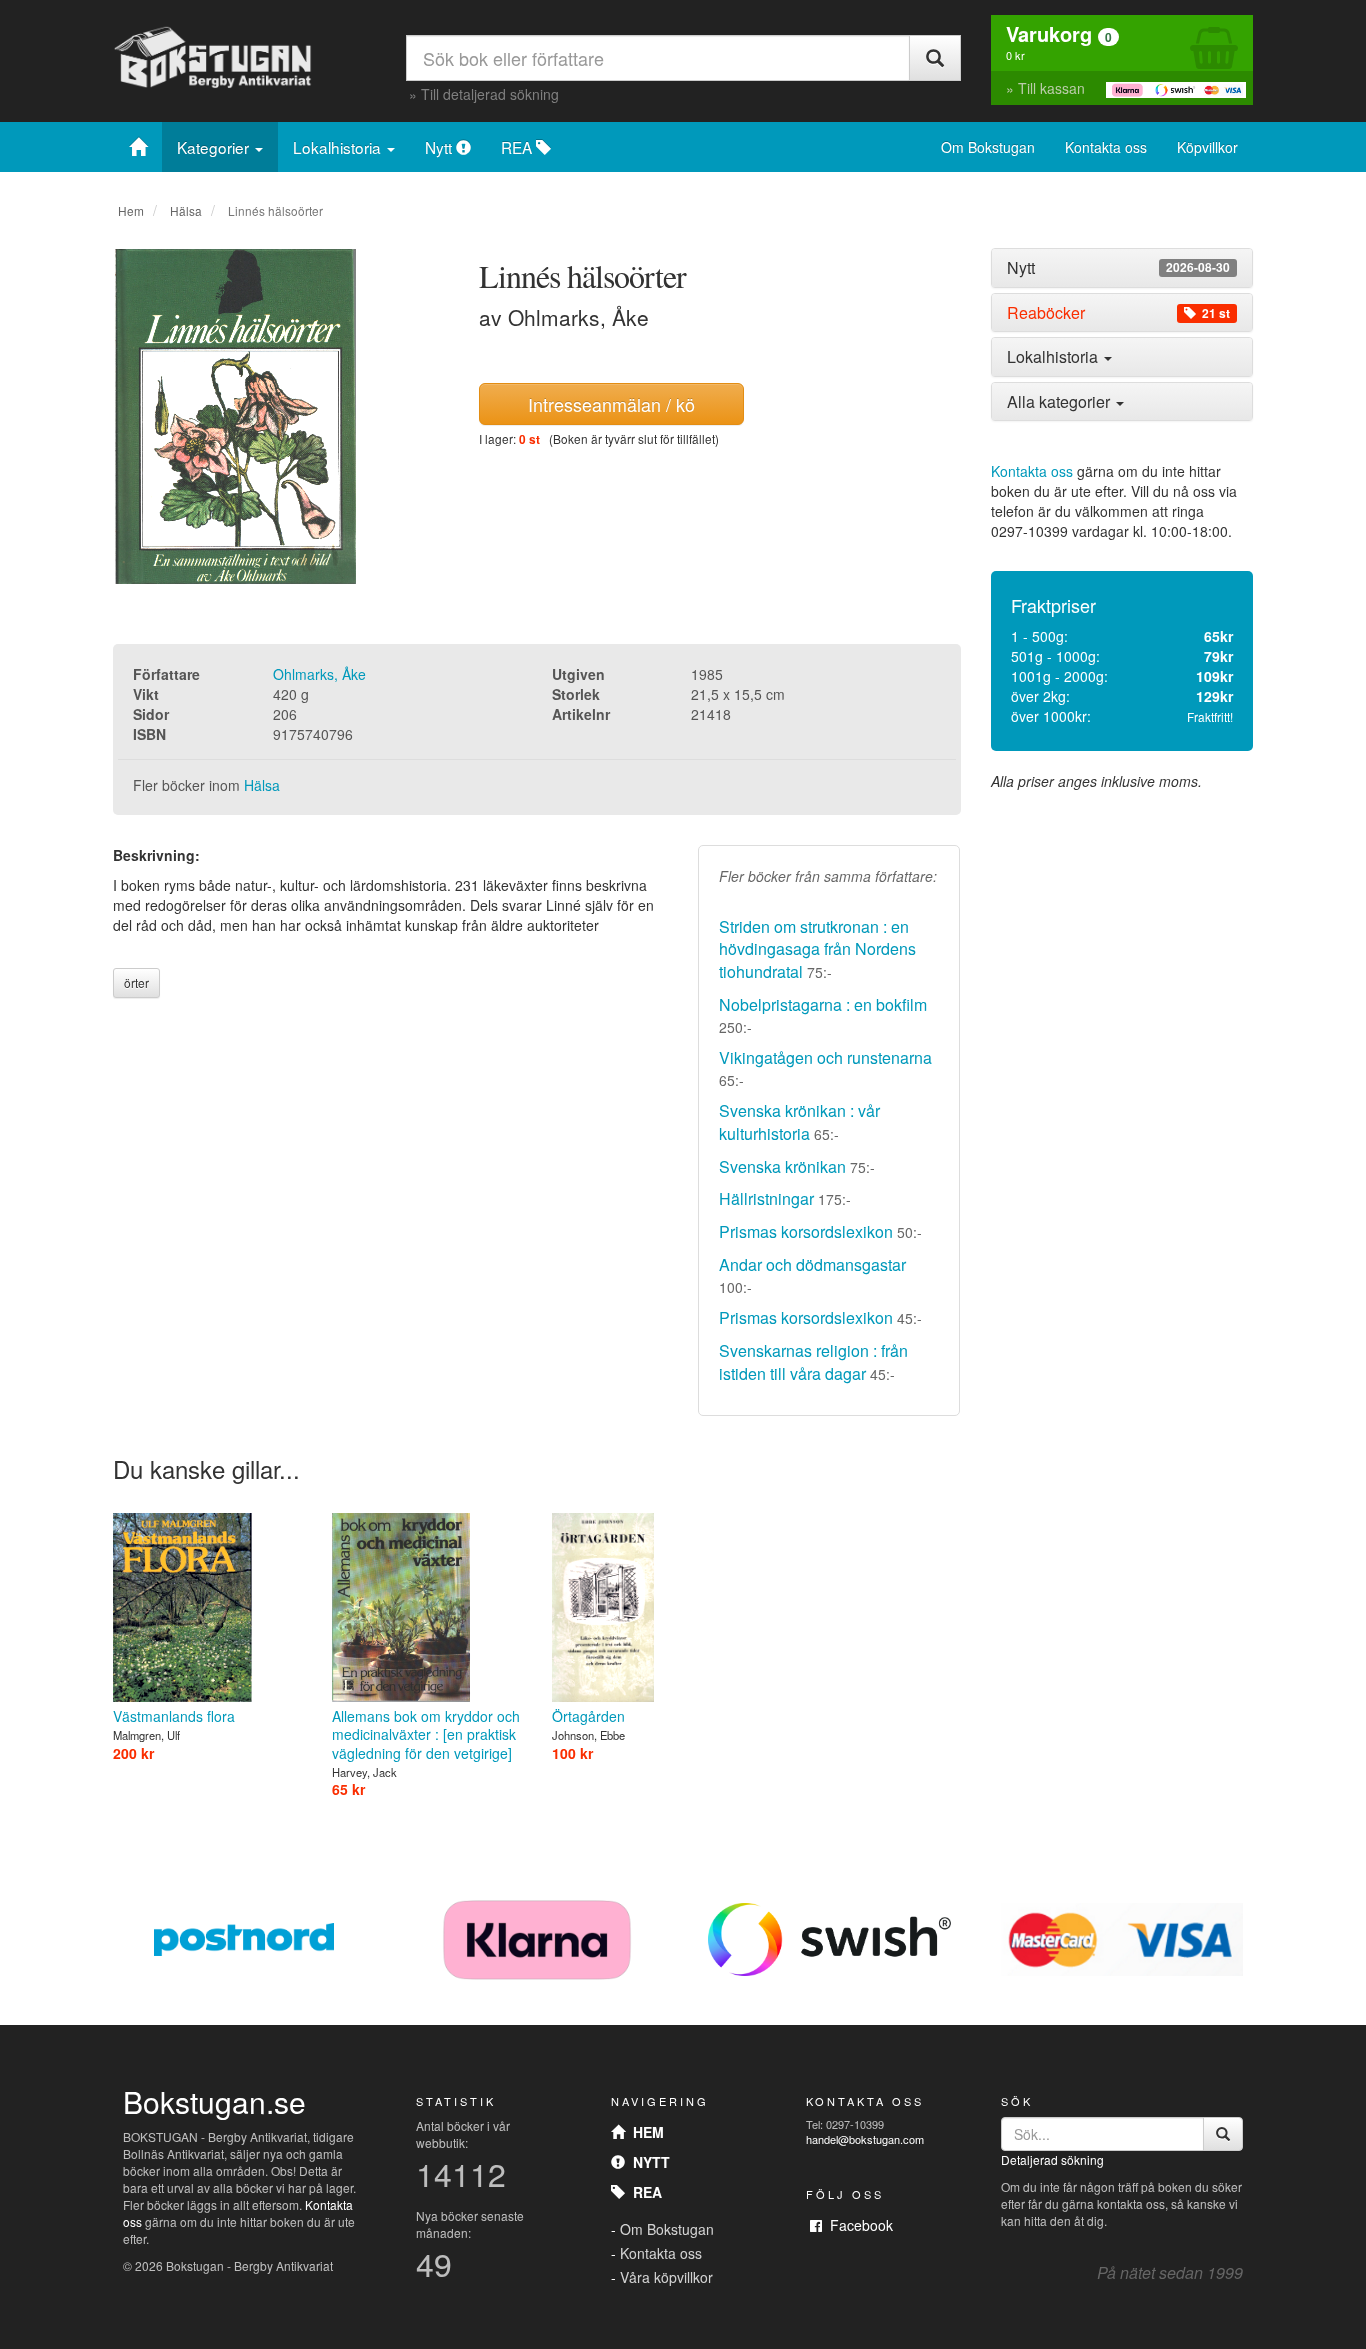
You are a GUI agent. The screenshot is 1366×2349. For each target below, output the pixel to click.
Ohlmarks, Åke (319, 674)
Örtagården (588, 1716)
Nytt (440, 147)
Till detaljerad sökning (490, 94)
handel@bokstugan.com (865, 2139)
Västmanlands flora (174, 1716)
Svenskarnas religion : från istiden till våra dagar (813, 1362)
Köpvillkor (1207, 147)
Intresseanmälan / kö (611, 404)
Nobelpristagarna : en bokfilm (823, 1004)
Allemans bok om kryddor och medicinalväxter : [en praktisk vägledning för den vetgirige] (426, 1734)
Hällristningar (766, 1198)
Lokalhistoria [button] (1054, 356)
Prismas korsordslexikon (806, 1231)
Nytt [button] (1118, 268)
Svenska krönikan (782, 1166)
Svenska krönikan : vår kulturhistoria (799, 1122)
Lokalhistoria (339, 147)
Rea (643, 2192)
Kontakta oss (1106, 147)
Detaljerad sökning (1052, 2159)
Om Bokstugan (988, 147)
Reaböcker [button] (1118, 313)
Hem (131, 210)
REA (518, 147)
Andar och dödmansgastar (812, 1264)
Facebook (857, 2225)
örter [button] (136, 982)
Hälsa (186, 210)
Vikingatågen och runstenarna (825, 1057)
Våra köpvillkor (666, 2277)
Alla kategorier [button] (1060, 401)
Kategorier (215, 147)
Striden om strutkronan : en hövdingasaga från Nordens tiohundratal (817, 949)
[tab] (1122, 268)
